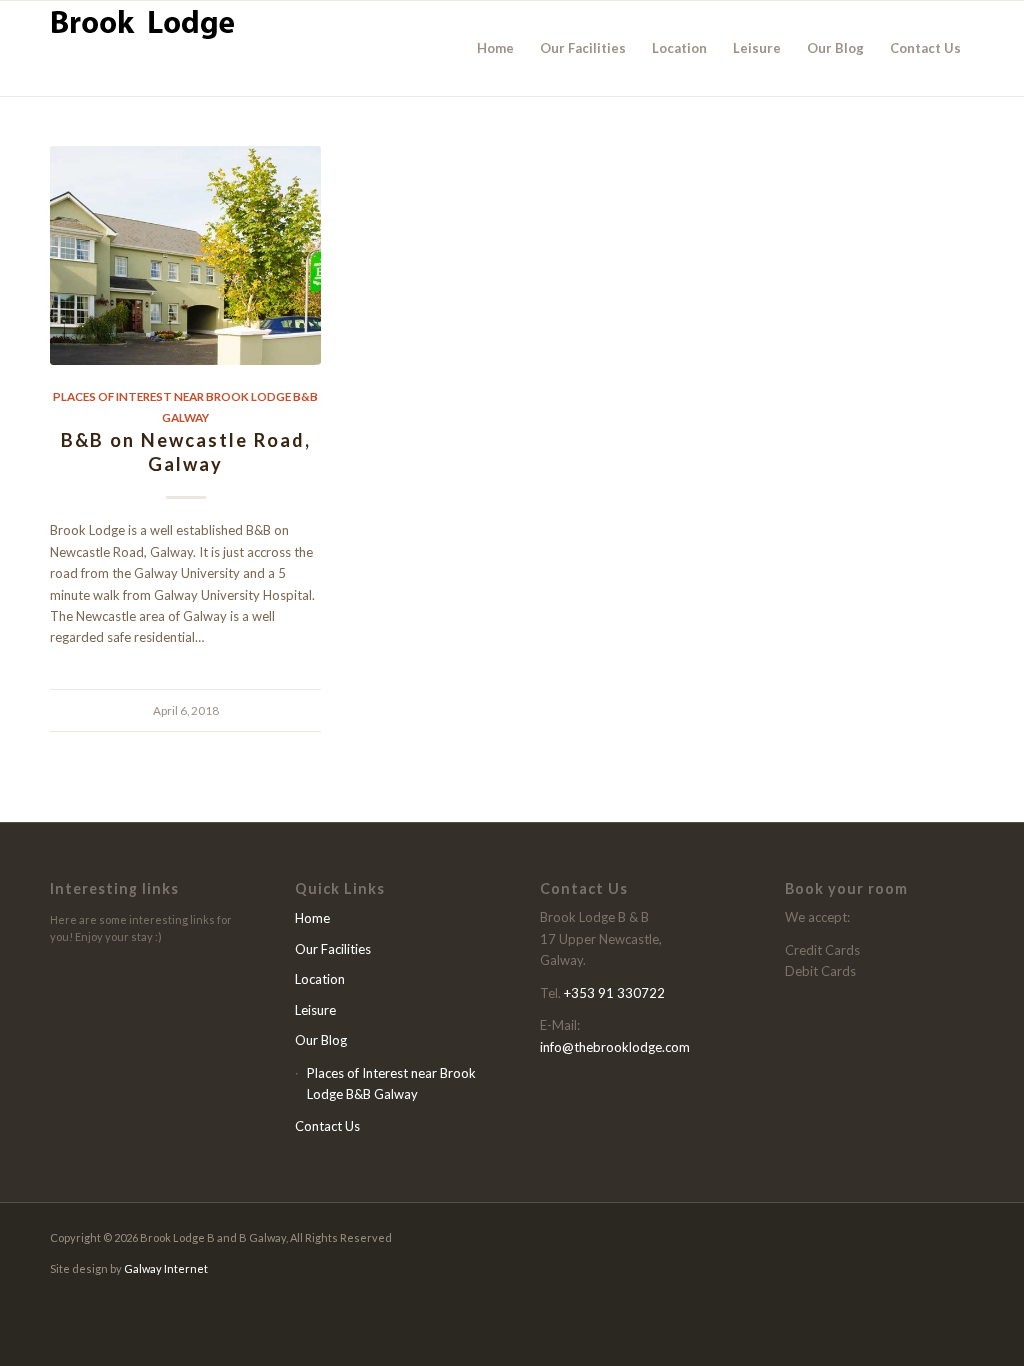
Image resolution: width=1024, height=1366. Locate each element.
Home (312, 918)
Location (320, 979)
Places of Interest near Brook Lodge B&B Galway (391, 1083)
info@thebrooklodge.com (615, 1047)
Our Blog (321, 1040)
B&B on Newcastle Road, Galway (186, 452)
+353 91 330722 (614, 993)
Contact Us (327, 1126)
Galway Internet (166, 1268)
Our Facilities (333, 949)
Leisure (315, 1010)
